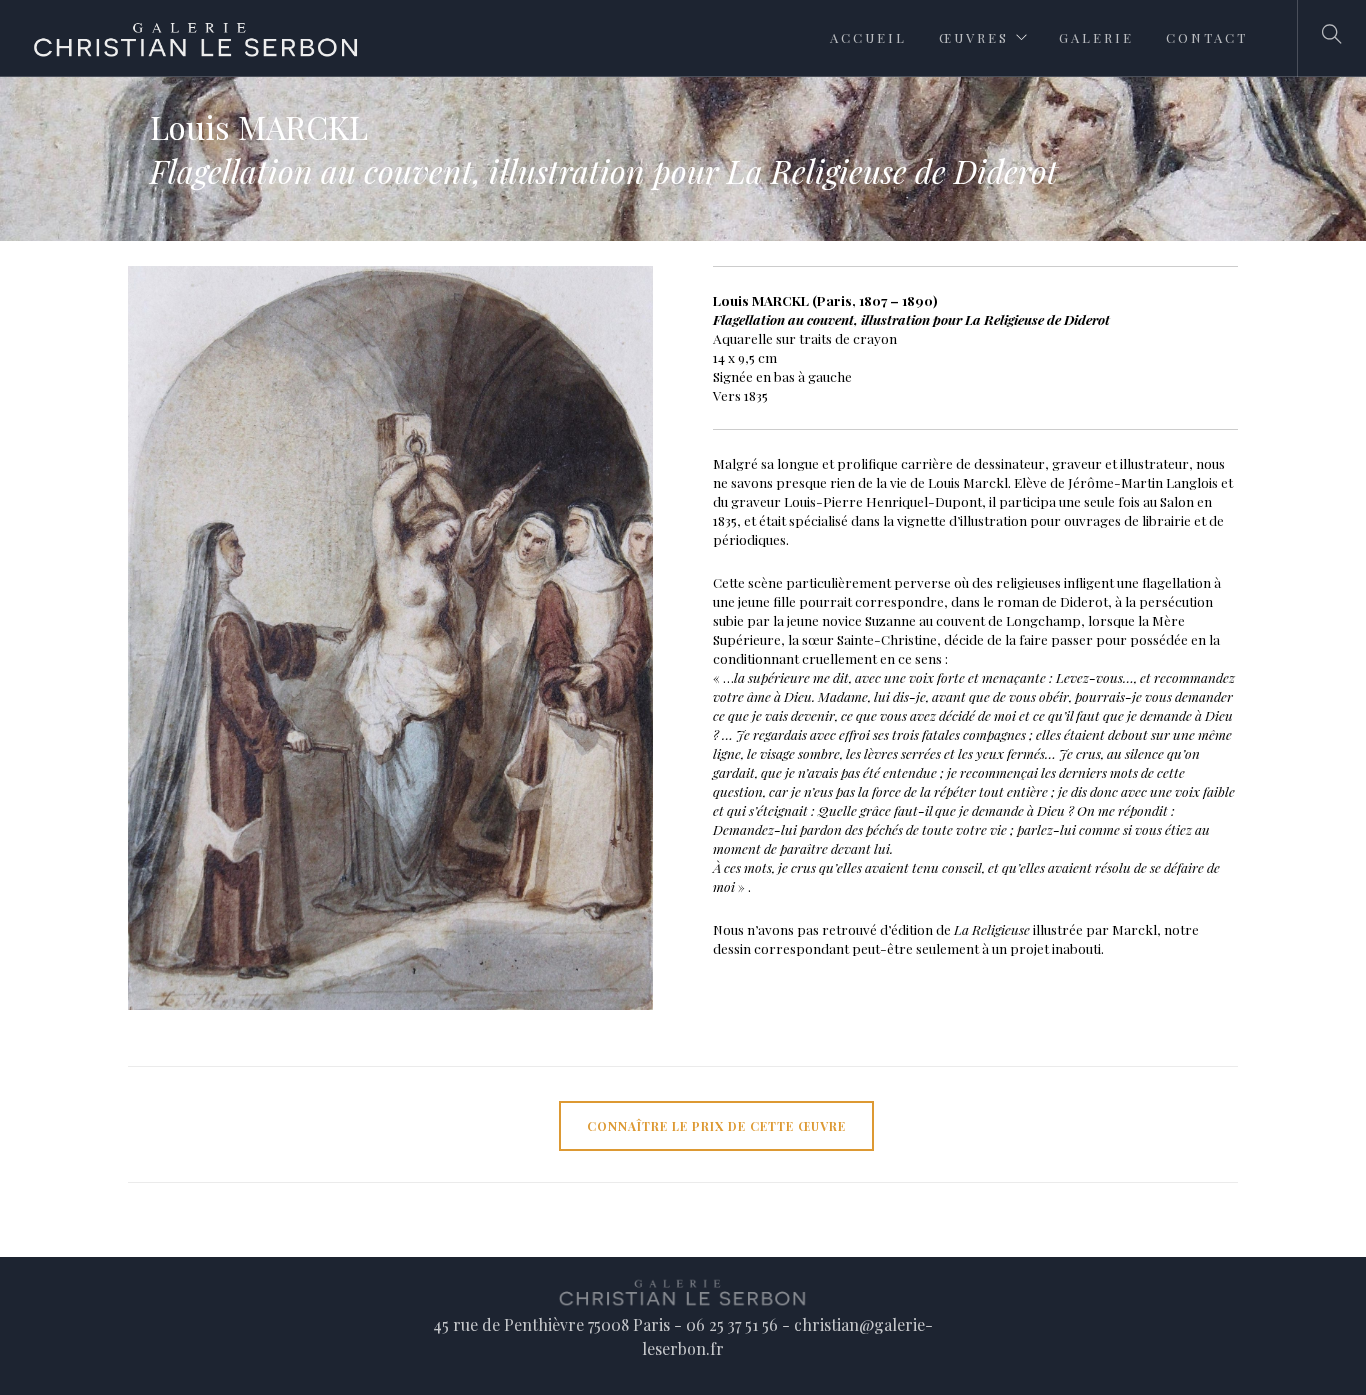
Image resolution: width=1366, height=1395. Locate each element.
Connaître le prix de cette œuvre (716, 1126)
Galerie (1096, 37)
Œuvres (974, 37)
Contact (1207, 37)
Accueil (868, 37)
